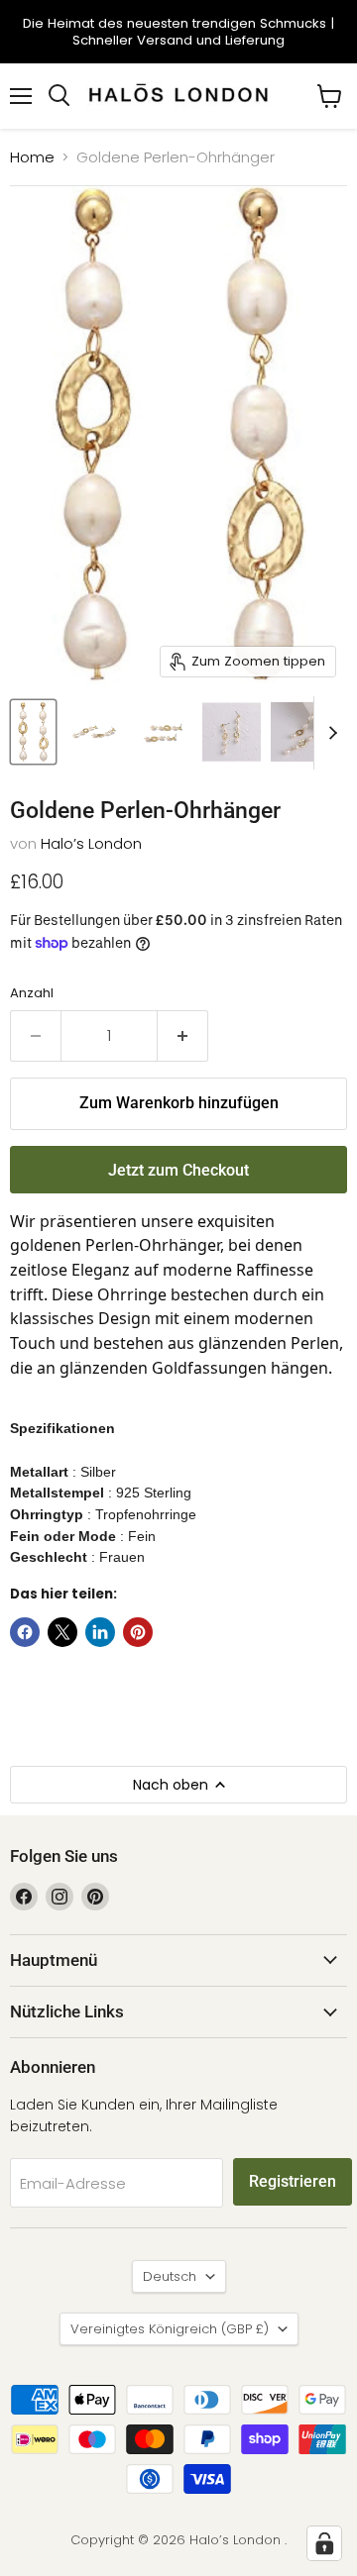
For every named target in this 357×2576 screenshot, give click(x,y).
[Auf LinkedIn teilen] (100, 1632)
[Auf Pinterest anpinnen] (138, 1632)
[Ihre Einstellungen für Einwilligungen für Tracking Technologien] (324, 2543)
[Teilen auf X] (62, 1632)
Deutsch (170, 2276)
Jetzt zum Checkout (178, 1170)
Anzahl (32, 993)
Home (32, 157)
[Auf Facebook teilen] (25, 1632)
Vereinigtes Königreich (170, 2329)
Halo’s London (91, 843)
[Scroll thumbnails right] (329, 733)
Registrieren (293, 2181)
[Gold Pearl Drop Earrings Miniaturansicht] (33, 732)
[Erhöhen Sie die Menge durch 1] (183, 1036)
